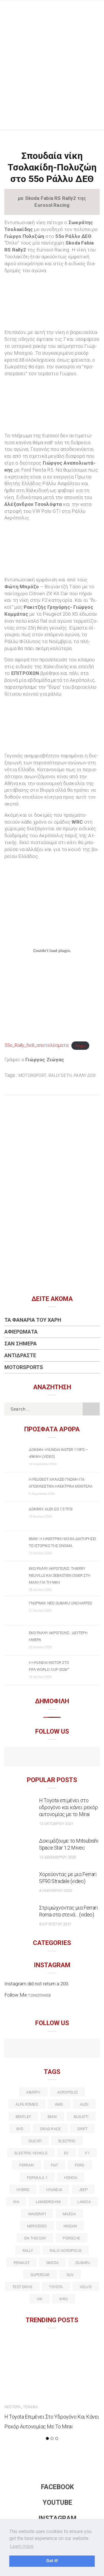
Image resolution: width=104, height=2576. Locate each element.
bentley (23, 2117)
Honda (71, 2178)
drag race (50, 2129)
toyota (56, 2287)
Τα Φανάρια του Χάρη (33, 1320)
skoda (52, 2263)
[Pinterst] (89, 2049)
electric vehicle (31, 2153)
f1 (87, 2153)
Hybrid (23, 2190)
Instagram (57, 2518)
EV (66, 2153)
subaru (83, 2263)
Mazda (69, 2214)
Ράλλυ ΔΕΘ (85, 1075)
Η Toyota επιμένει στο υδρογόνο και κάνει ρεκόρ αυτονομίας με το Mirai (68, 1807)
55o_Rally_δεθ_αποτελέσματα (36, 1045)
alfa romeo (27, 2104)
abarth (33, 2092)
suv (70, 2275)
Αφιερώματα (21, 1332)
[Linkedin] (52, 2049)
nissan (70, 2226)
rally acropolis (66, 2251)
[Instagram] (65, 1757)
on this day (35, 2238)
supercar (40, 2275)
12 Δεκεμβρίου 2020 (57, 1857)
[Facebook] (40, 1757)
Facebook (57, 2487)
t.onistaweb (39, 1995)
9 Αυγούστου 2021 (55, 1924)
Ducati (35, 2141)
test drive (22, 2287)
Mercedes (37, 2226)
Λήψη (80, 1045)
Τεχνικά (30, 2407)
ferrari (27, 2165)
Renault (22, 2263)
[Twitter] (27, 2049)
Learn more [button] (22, 2546)
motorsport (32, 1075)
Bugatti (81, 2117)
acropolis (67, 2092)
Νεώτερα (12, 2407)
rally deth (60, 1075)
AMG (59, 2104)
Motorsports (24, 1367)
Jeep (83, 2190)
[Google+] (40, 2049)
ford (80, 2165)
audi (84, 2104)
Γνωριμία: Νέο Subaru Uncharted (61, 1603)
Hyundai (54, 2190)
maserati (37, 2214)
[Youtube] (52, 1757)
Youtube (57, 2503)
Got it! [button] (52, 2561)
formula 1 (37, 2178)
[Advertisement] (52, 75)
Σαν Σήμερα (21, 1344)
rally (28, 2251)
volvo (86, 2287)
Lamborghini (48, 2202)
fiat (54, 2165)
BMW (52, 2117)
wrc (64, 2299)
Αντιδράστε (20, 1355)
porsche (71, 2238)
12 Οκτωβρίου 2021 (56, 1824)
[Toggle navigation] (95, 10)
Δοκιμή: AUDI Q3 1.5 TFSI (51, 1509)
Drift (82, 2129)
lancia (84, 2202)
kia (16, 2202)
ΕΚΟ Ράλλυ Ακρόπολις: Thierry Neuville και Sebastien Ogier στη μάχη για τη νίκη (60, 1575)
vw (40, 2299)
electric (67, 2141)
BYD (20, 2129)
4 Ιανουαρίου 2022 (55, 1891)
